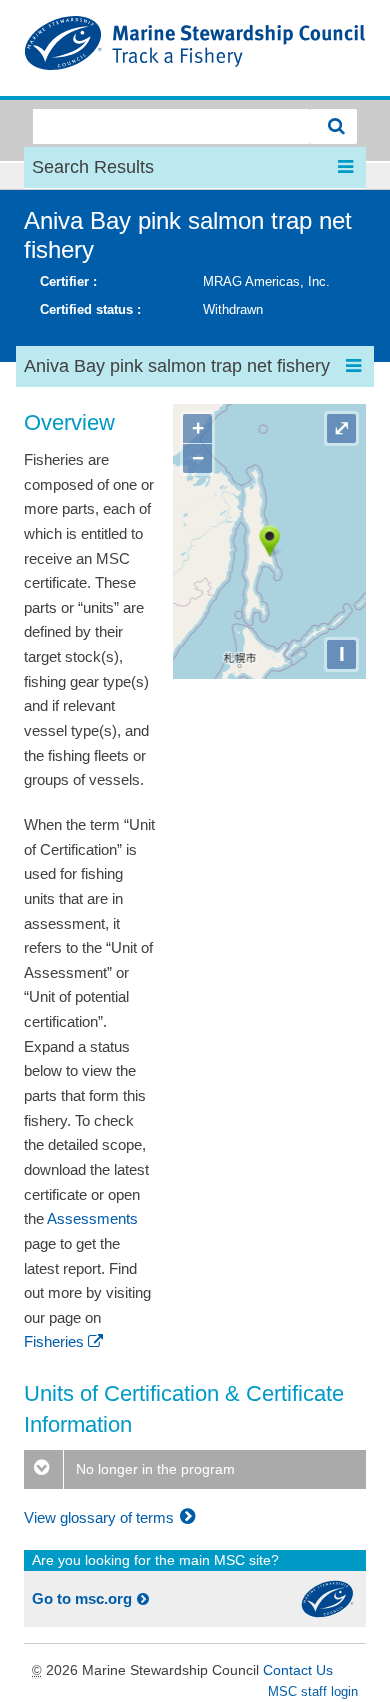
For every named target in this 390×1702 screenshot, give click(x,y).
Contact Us (298, 1670)
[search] (333, 126)
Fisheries (54, 1341)
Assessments (92, 1218)
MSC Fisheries (195, 48)
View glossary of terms (101, 1517)
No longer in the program (153, 1469)
